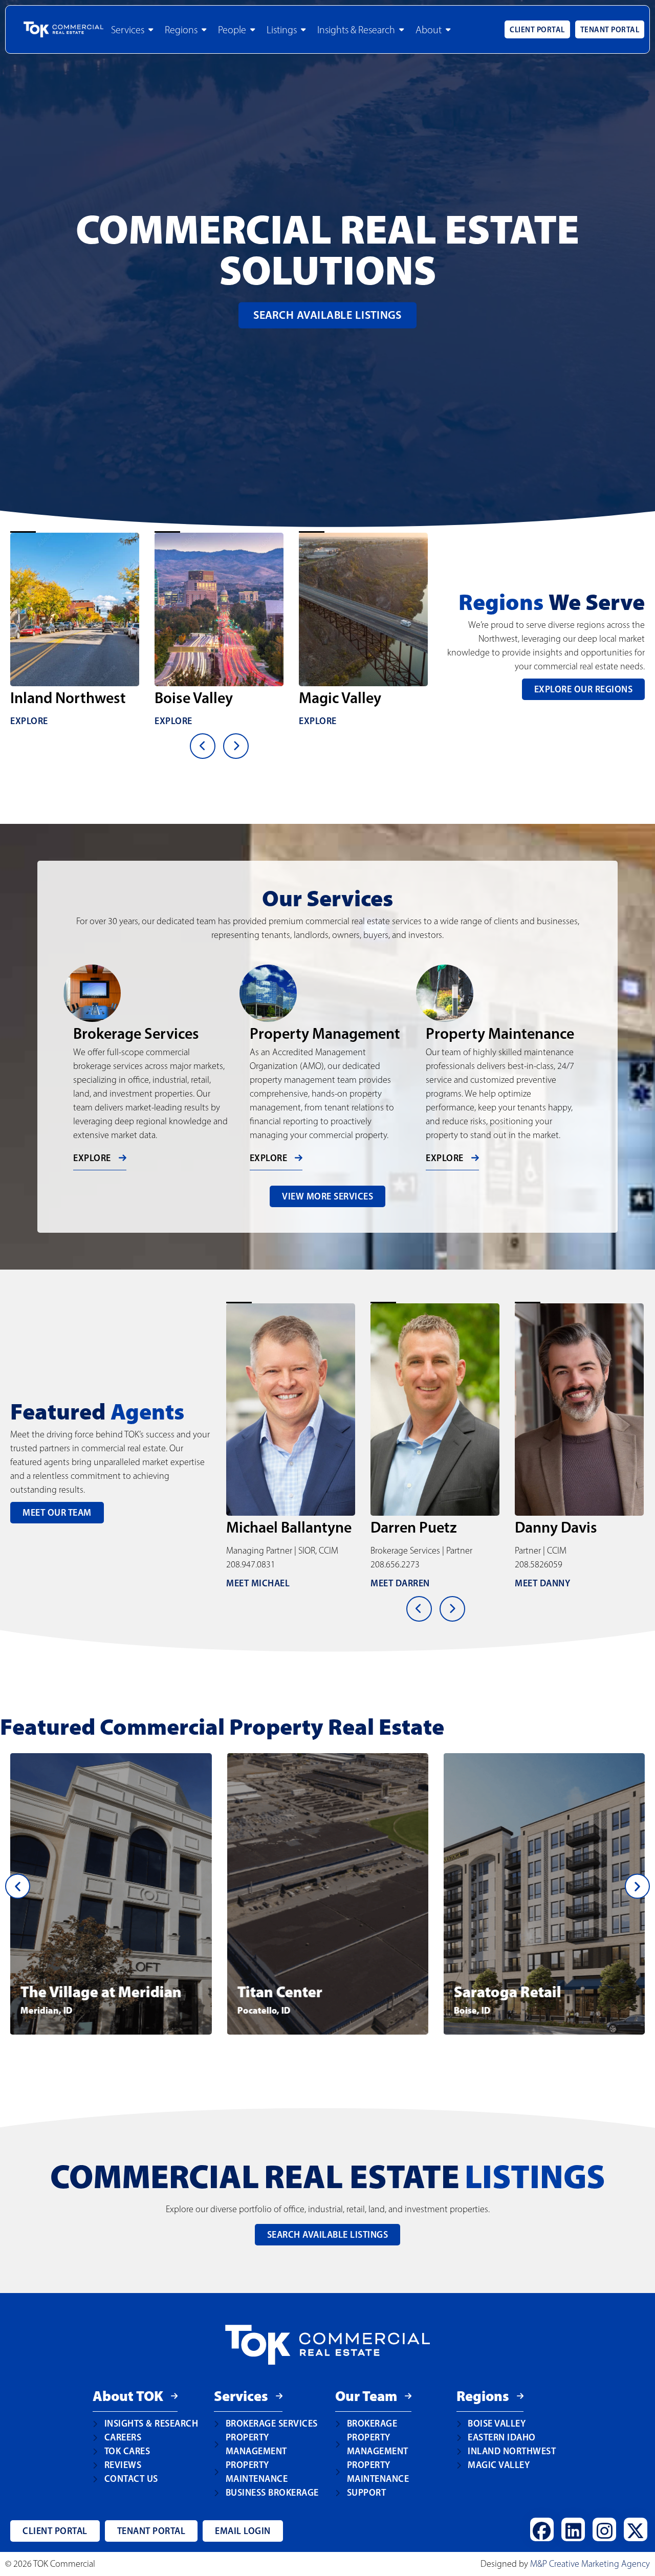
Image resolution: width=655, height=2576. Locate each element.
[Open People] (253, 30)
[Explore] (75, 609)
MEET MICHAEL (547, 1583)
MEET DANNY (254, 1583)
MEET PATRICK (400, 1583)
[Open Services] (151, 30)
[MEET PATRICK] (435, 1410)
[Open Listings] (303, 30)
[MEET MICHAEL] (579, 1410)
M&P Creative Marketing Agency (590, 2564)
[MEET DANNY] (291, 1410)
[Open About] (448, 30)
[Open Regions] (204, 30)
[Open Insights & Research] (401, 30)
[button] (18, 1886)
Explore (29, 721)
